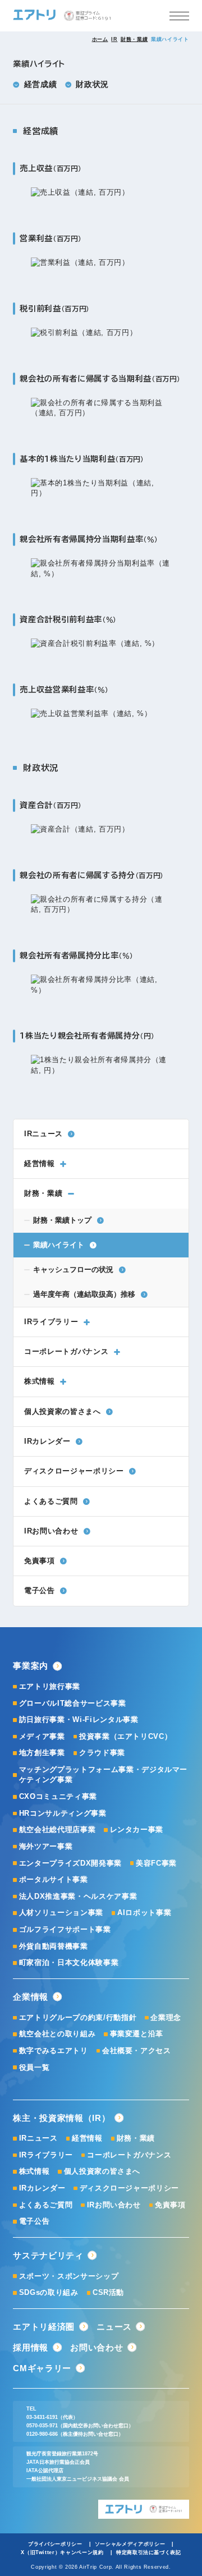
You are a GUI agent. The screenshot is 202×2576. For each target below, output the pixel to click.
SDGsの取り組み (49, 2292)
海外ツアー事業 (46, 1846)
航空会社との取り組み (57, 2034)
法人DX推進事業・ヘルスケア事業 (78, 1896)
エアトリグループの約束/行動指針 (78, 2017)
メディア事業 (42, 1736)
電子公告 (34, 2221)
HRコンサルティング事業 (63, 1813)
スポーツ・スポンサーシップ (69, 2276)
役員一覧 (34, 2067)
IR (114, 39)
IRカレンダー (42, 2188)
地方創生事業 (42, 1753)
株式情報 (40, 1381)
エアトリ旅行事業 (50, 1686)
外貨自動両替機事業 (53, 1946)
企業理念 (166, 2017)
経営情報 (40, 1163)
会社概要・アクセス (137, 2051)
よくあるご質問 (46, 2205)
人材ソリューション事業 (61, 1913)
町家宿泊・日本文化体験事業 (69, 1962)
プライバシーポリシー (55, 2544)
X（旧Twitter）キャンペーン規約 (62, 2552)
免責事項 (170, 2205)
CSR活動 (108, 2292)
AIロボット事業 (144, 1913)
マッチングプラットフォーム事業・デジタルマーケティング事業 (103, 1774)
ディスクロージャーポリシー (129, 2188)
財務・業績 (134, 39)
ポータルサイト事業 (53, 1879)
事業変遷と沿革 (137, 2034)
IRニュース (38, 2138)
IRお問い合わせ (114, 2205)
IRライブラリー (51, 1322)
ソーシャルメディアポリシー (130, 2544)
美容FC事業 (156, 1863)
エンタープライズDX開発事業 (70, 1863)
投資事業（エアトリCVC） (126, 1736)
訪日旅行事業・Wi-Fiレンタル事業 (79, 1719)
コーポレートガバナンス (66, 1351)
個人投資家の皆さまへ (102, 2171)
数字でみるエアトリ (53, 2051)
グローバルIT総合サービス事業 (72, 1703)
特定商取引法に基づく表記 (149, 2552)
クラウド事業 (102, 1753)
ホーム (100, 39)
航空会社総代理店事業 (57, 1829)
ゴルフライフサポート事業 (65, 1929)
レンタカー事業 (137, 1829)
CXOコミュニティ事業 (58, 1796)
